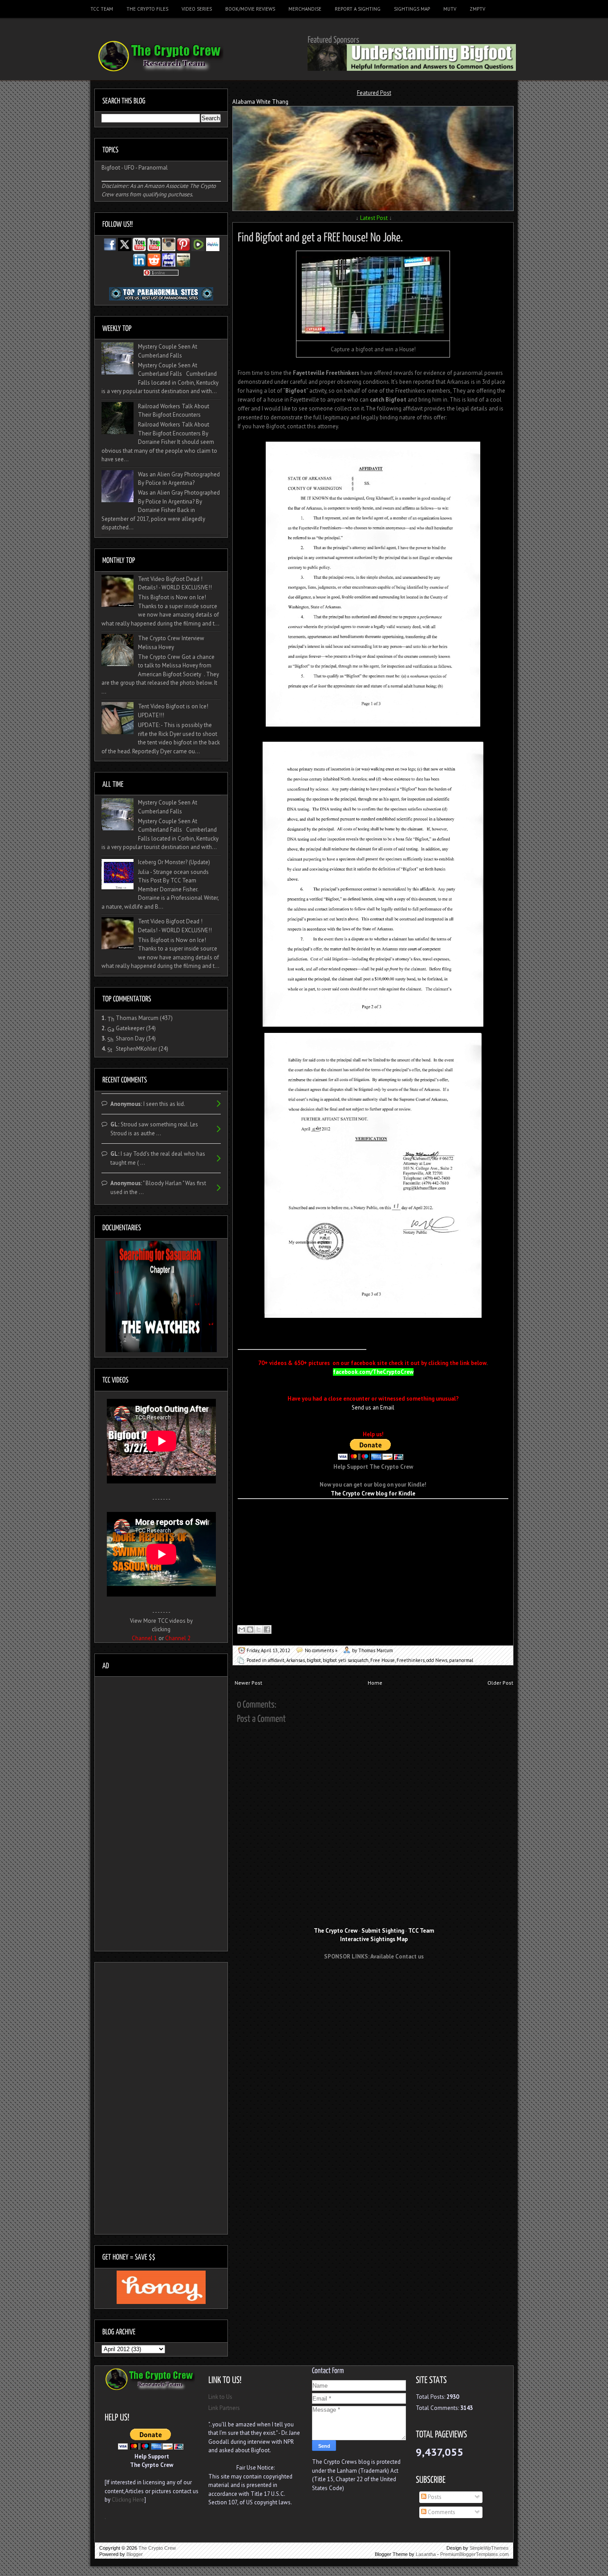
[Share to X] (259, 1629)
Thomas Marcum (137, 1018)
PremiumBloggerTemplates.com (474, 2554)
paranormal (461, 1660)
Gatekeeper (130, 1028)
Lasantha (426, 2554)
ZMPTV (477, 9)
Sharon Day (130, 1038)
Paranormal (153, 168)
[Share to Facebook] (267, 1629)
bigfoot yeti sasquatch (346, 1660)
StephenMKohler (136, 1049)
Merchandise (305, 9)
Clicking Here (128, 2500)
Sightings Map (412, 9)
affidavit (276, 1660)
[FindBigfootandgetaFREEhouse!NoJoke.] (320, 236)
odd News (437, 1660)
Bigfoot (111, 168)
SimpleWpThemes (489, 2548)
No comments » (321, 1650)
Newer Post (248, 1683)
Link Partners (224, 2408)
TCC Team (102, 9)
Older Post (500, 1683)
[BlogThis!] (250, 1629)
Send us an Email (373, 1408)
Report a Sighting (358, 9)
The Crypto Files (147, 9)
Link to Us (220, 2397)
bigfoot (314, 1660)
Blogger (135, 2554)
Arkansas (296, 1660)
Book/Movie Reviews (250, 9)
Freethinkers (411, 1660)
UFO (129, 168)
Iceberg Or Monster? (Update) (174, 862)
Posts (434, 2497)
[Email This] (242, 1629)
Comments (441, 2512)
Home (375, 1683)
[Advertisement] (374, 1983)
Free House (383, 1660)
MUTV (450, 9)
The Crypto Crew (157, 2548)
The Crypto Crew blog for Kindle (373, 1493)
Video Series (197, 9)
